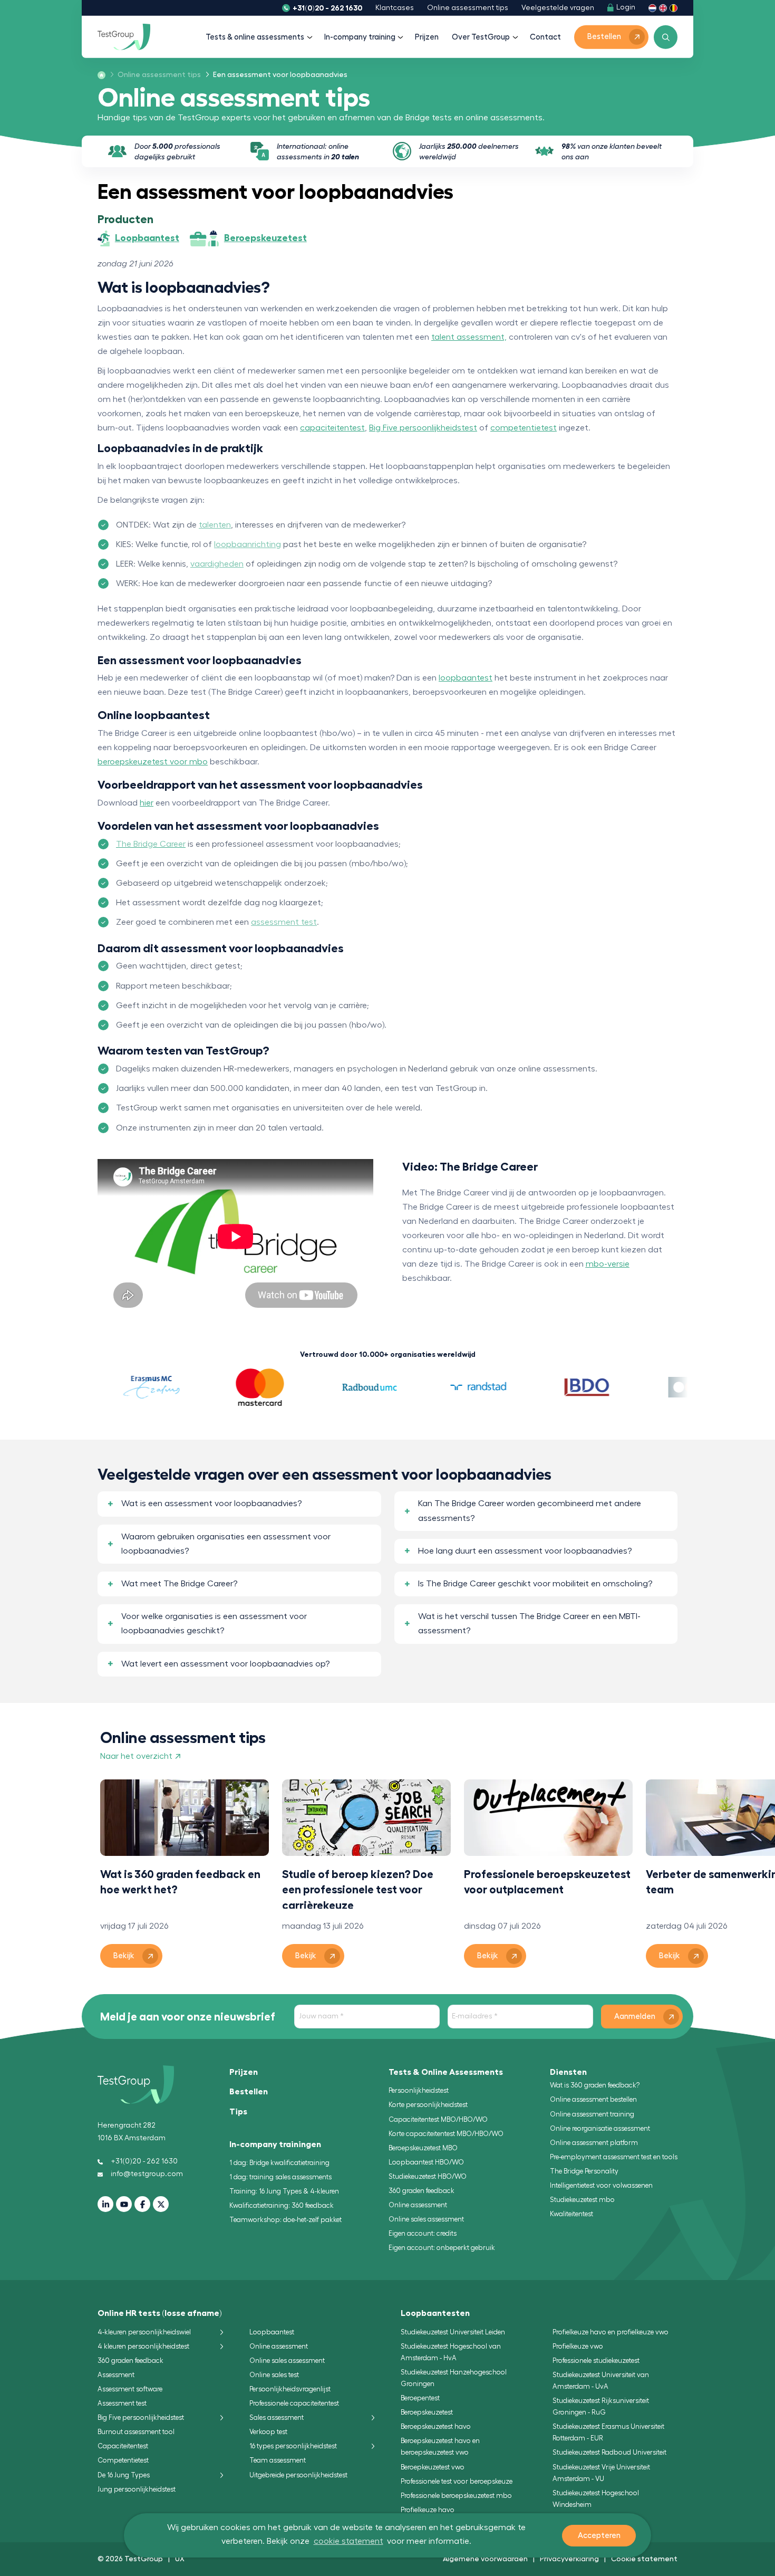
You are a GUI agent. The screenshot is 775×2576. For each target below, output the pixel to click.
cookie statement (348, 2541)
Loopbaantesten (435, 2313)
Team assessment (278, 2460)
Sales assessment (277, 2417)
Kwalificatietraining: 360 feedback (282, 2205)
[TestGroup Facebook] (142, 2204)
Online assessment (418, 2205)
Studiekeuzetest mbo (582, 2200)
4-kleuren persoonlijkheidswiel (144, 2332)
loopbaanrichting (248, 544)
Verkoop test (268, 2432)
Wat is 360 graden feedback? (595, 2085)
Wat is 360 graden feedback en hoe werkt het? (180, 1882)
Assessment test (122, 2403)
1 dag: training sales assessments (280, 2177)
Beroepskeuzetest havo (436, 2426)
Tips (238, 2112)
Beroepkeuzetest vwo (433, 2467)
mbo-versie (608, 1264)
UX (180, 2559)
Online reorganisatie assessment (600, 2128)
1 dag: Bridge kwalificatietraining (279, 2163)
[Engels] (663, 8)
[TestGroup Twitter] (161, 2204)
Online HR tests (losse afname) (160, 2313)
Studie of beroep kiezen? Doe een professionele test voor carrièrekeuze (358, 1889)
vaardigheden (217, 564)
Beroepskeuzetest (427, 2412)
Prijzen (427, 37)
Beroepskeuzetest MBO (423, 2148)
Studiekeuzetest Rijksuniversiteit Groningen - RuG (601, 2406)
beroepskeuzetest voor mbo (153, 762)
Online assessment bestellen (593, 2099)
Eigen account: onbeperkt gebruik (442, 2248)
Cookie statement (644, 2559)
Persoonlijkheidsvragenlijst (290, 2389)
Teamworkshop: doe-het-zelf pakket (285, 2220)
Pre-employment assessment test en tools (614, 2157)
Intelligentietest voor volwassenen (601, 2185)
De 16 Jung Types (124, 2475)
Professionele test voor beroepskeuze (457, 2481)
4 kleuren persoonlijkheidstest (143, 2346)
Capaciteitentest (123, 2446)
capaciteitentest (332, 428)
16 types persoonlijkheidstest (293, 2446)
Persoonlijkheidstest (419, 2090)
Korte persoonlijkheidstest (428, 2105)
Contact (545, 37)
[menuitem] (156, 75)
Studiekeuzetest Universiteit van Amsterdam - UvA (601, 2381)
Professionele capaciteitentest (294, 2403)
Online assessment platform (594, 2143)
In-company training (360, 37)
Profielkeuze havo (428, 2510)
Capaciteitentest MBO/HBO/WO (438, 2119)
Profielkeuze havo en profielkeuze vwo (611, 2332)
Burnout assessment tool (136, 2432)
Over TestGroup (481, 37)
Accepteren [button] (599, 2536)
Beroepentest (420, 2398)
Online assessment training (592, 2114)
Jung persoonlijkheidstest (137, 2489)
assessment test (284, 922)
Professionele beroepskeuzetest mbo (456, 2496)
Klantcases (395, 8)
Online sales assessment (426, 2219)
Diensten (568, 2072)
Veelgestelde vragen (558, 8)
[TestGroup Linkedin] (105, 2204)
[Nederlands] (652, 8)
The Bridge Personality (584, 2171)
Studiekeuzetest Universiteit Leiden (453, 2332)
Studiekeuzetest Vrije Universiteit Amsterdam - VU (601, 2473)
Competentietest (123, 2460)
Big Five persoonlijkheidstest (423, 428)
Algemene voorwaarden (485, 2559)
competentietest (524, 428)
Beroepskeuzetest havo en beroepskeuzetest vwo (440, 2446)
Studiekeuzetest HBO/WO (428, 2176)
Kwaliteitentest (571, 2214)
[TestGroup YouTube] (124, 2204)
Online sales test (274, 2375)
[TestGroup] (124, 37)
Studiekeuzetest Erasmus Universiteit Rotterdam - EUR (608, 2432)
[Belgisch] (674, 8)
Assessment (116, 2375)
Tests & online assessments (255, 37)
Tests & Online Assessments (446, 2072)
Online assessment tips (468, 8)
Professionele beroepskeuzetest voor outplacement (547, 1882)
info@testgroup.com (147, 2174)
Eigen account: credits (423, 2233)
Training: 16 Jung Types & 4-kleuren (284, 2191)
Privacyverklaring (569, 2559)
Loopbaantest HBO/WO (426, 2162)
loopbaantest (466, 678)
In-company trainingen (275, 2144)
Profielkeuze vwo (578, 2346)
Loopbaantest (272, 2332)
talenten (215, 525)
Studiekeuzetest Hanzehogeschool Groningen (454, 2378)
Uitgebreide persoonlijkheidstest (298, 2475)
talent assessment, (469, 337)
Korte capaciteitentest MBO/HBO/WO (446, 2134)
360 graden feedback (422, 2191)
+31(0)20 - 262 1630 (327, 8)
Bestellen (249, 2092)
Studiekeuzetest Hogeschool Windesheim (596, 2499)
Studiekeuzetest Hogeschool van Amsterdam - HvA (451, 2352)
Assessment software (130, 2389)
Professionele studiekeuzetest (596, 2360)
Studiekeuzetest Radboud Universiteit (609, 2452)
